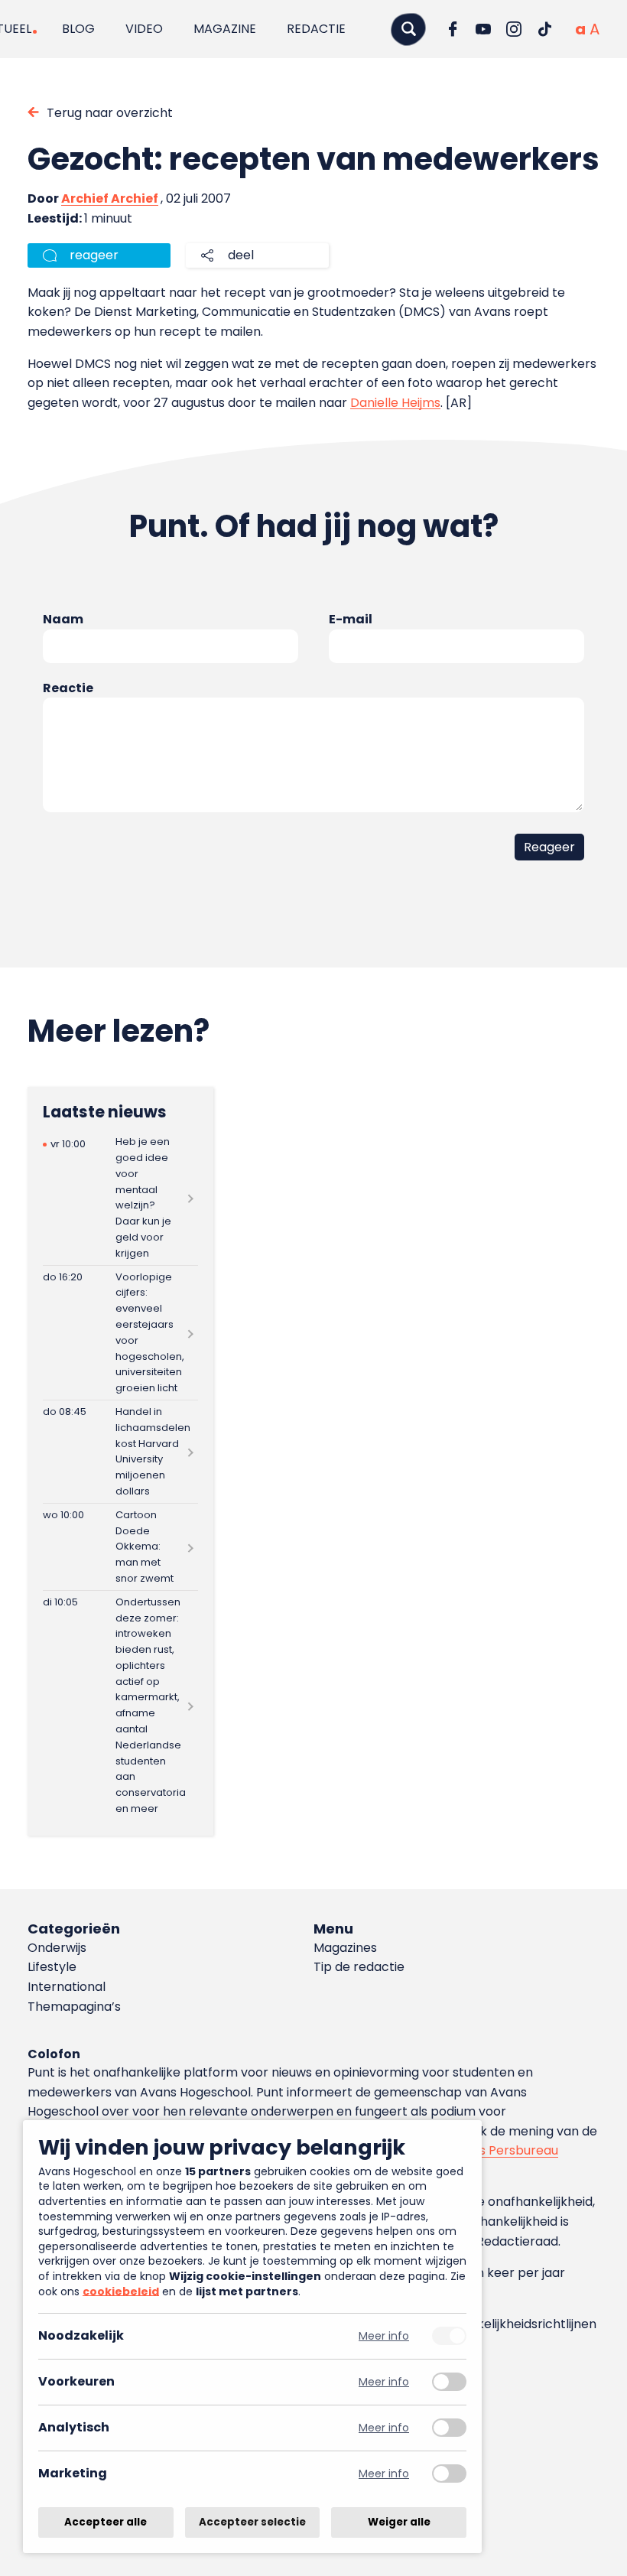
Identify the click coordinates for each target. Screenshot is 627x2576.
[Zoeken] (408, 29)
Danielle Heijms (395, 403)
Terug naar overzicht (110, 113)
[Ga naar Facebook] (453, 29)
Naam (63, 619)
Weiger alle (399, 2522)
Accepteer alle (106, 2522)
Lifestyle (52, 1967)
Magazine (225, 29)
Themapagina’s (74, 2007)
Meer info (384, 2336)
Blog (78, 29)
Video (144, 29)
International (67, 1987)
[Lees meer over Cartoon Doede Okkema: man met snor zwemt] (120, 1547)
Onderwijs (57, 1948)
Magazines (345, 1948)
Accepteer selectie (252, 2522)
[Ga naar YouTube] (483, 29)
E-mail (351, 619)
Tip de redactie (359, 1967)
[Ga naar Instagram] (514, 29)
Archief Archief (110, 198)
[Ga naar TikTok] (544, 29)
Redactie (316, 29)
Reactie (68, 688)
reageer (94, 255)
